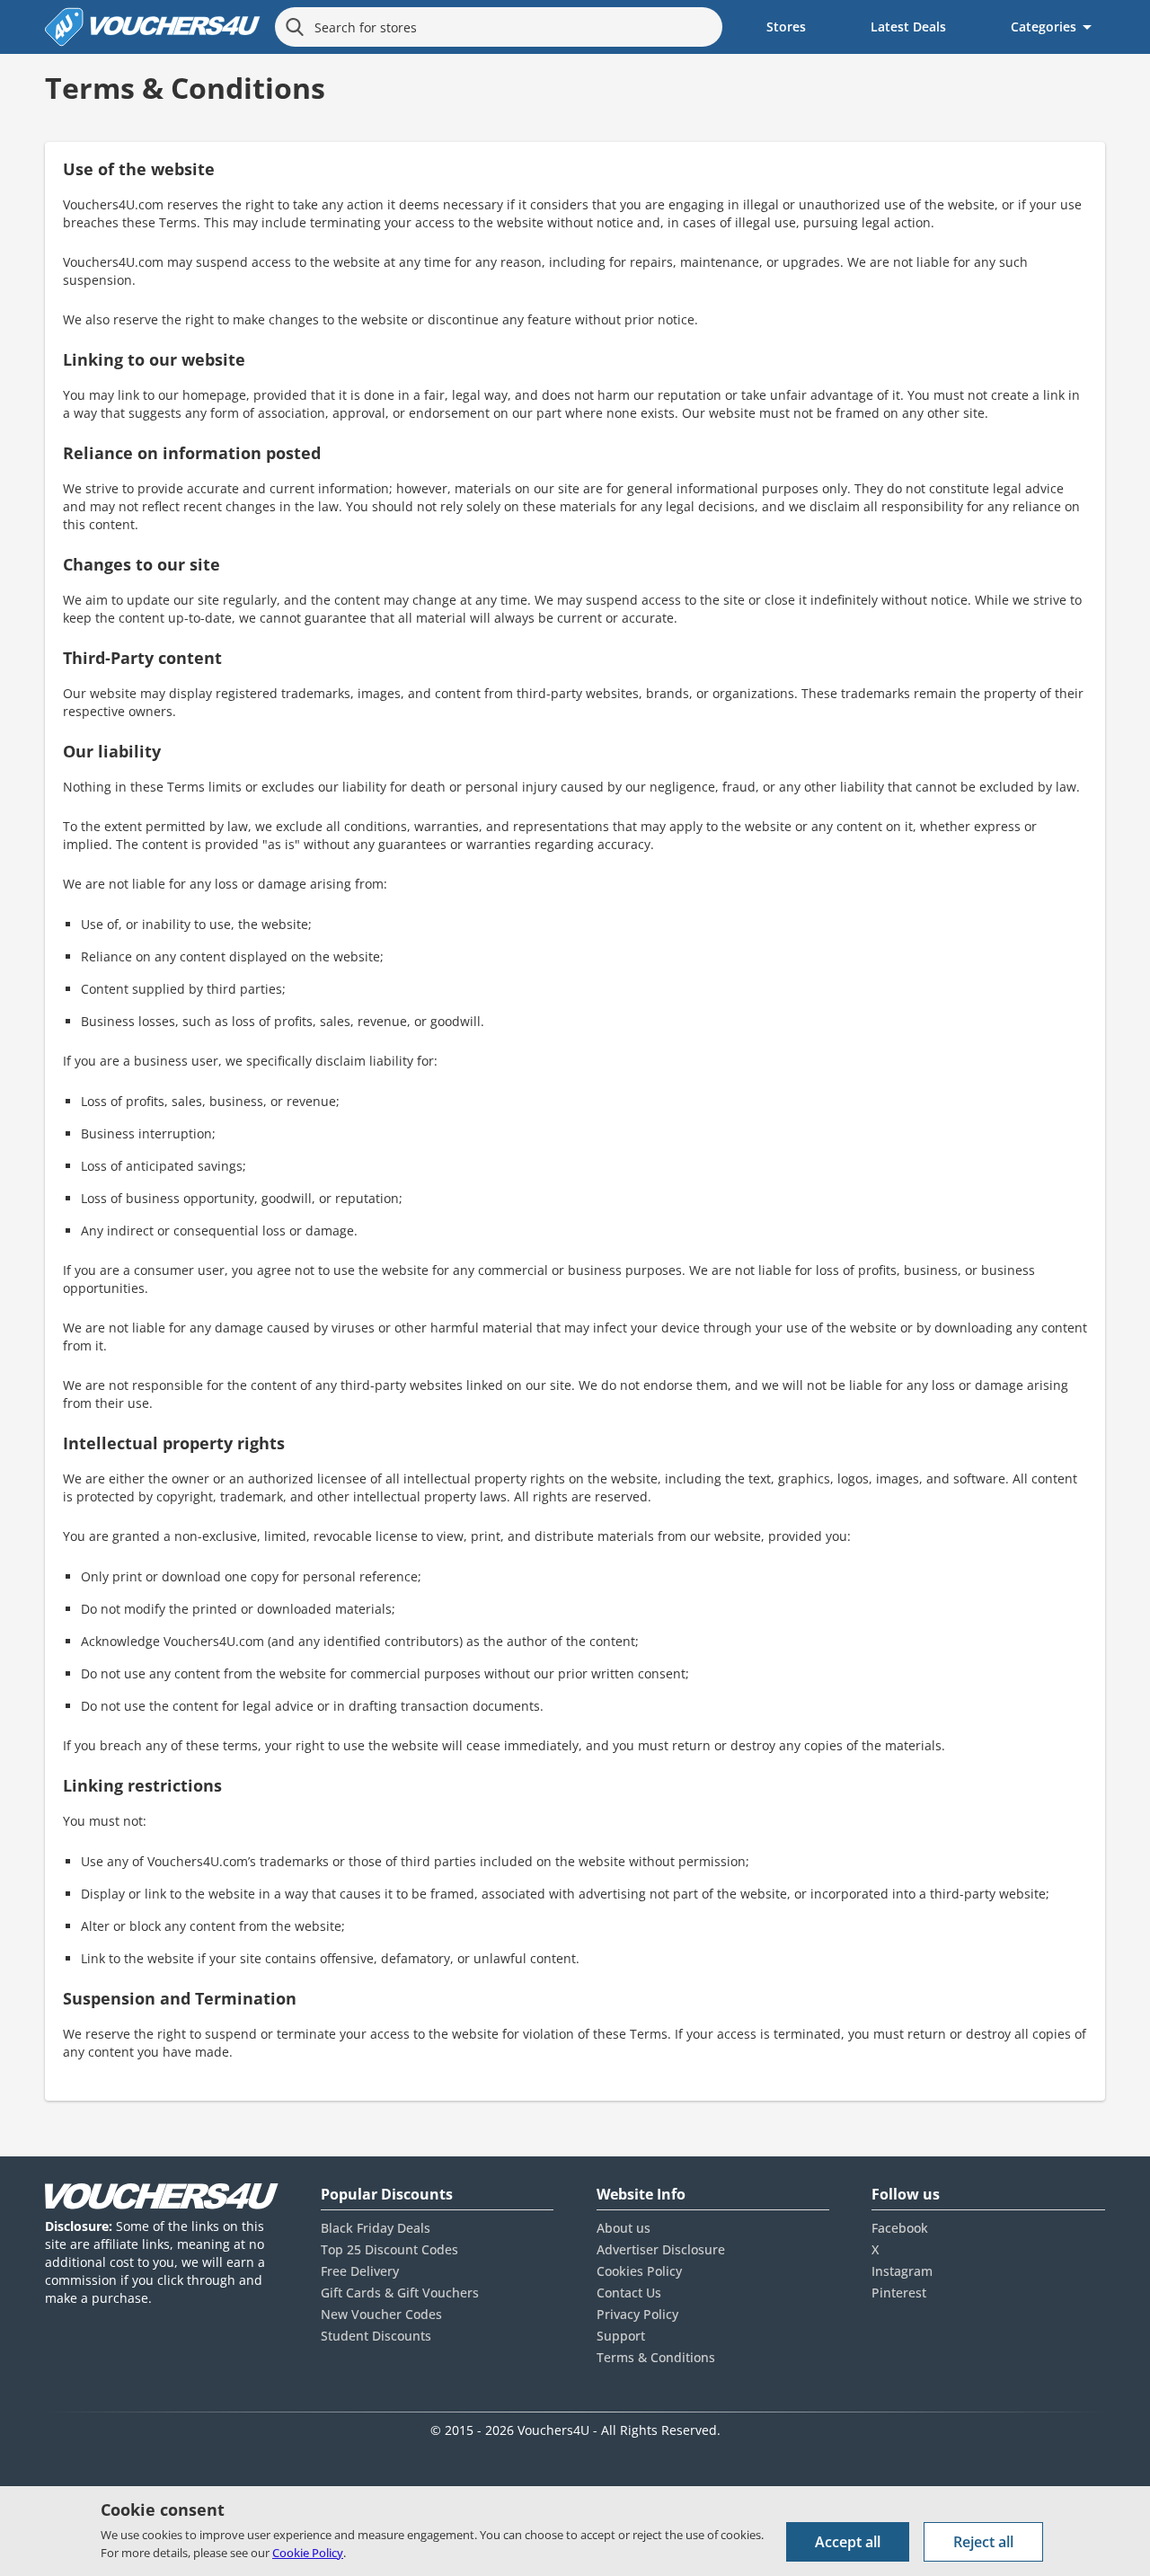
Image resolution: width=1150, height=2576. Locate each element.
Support (621, 2336)
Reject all (983, 2542)
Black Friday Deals (376, 2228)
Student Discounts (376, 2336)
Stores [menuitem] (786, 27)
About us (624, 2228)
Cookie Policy (308, 2553)
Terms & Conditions (656, 2357)
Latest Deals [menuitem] (908, 27)
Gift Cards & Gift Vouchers (400, 2293)
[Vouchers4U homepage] (153, 27)
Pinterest (899, 2293)
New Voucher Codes (381, 2314)
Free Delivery (360, 2271)
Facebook (900, 2228)
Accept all (848, 2542)
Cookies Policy (639, 2271)
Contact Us (629, 2293)
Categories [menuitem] (1044, 27)
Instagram (902, 2271)
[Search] (295, 27)
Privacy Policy (637, 2314)
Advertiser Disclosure (661, 2249)
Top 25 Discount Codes (389, 2249)
